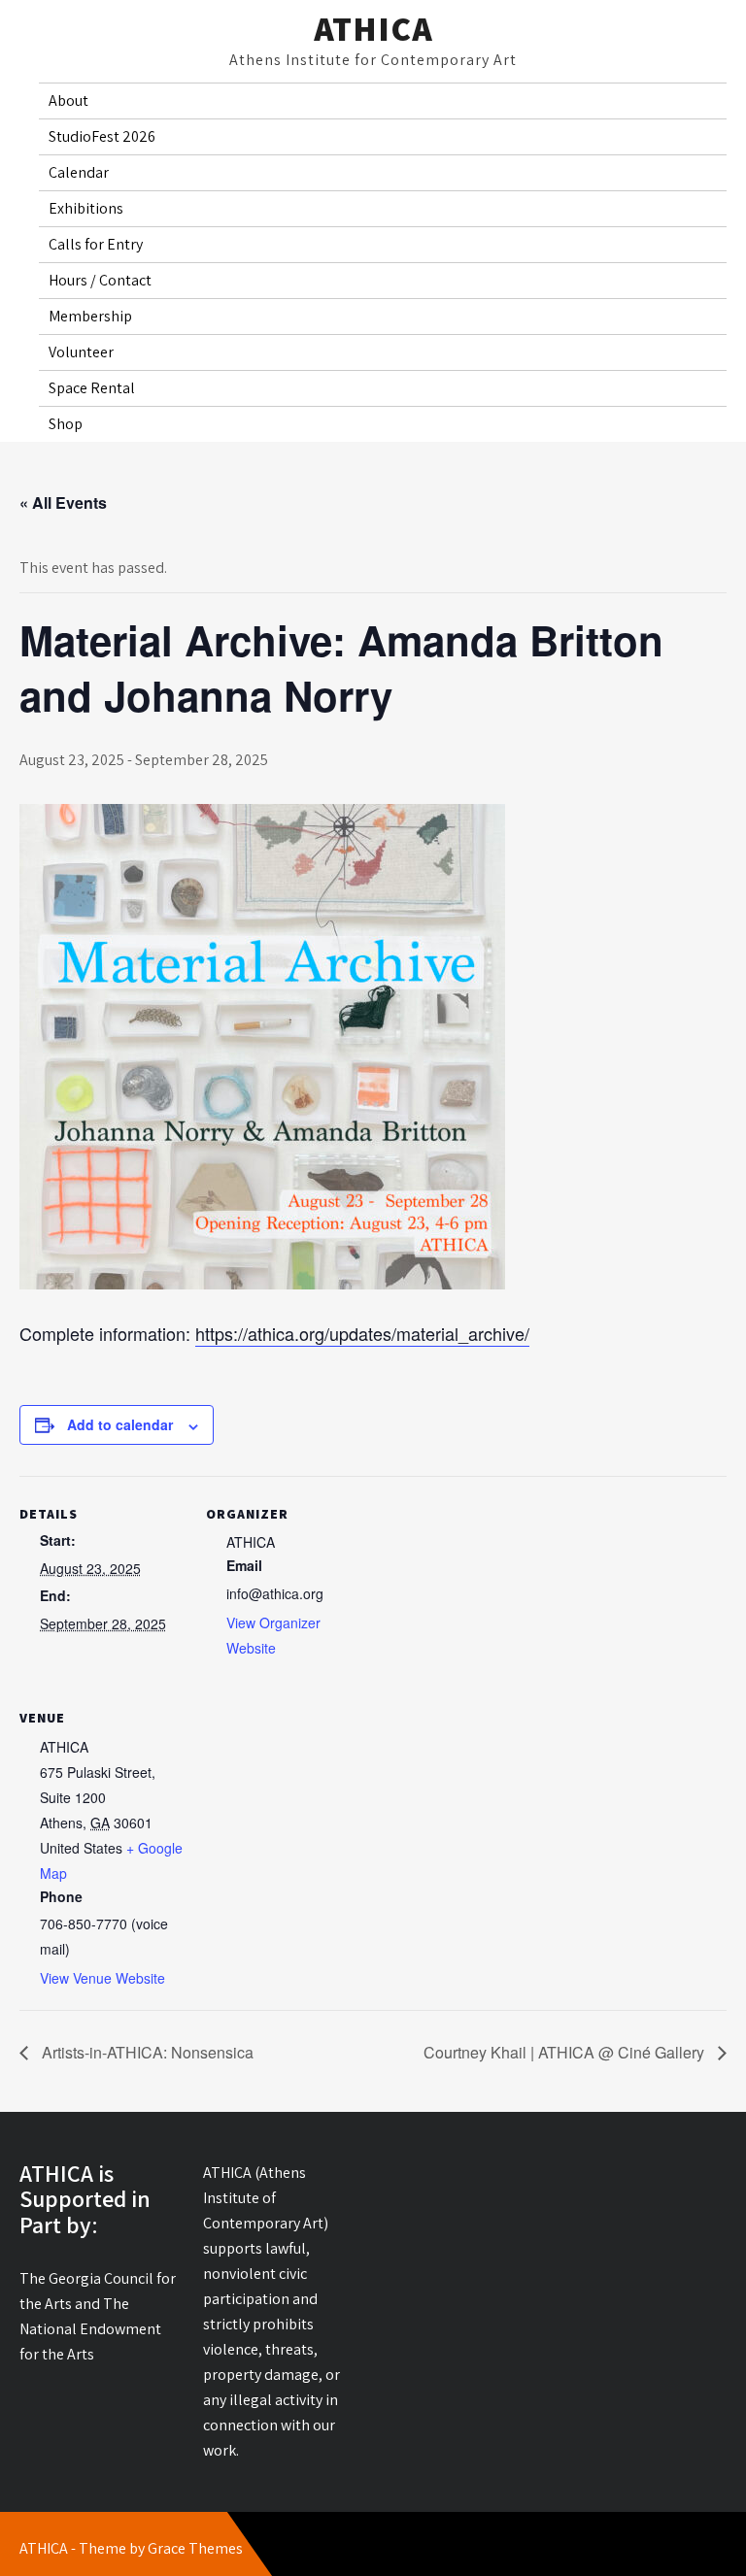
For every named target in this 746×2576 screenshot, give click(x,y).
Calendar (79, 172)
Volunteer (81, 352)
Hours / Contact (100, 280)
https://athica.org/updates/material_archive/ (362, 1333)
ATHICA (373, 28)
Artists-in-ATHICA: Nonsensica (146, 2052)
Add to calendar (120, 1424)
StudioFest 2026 (102, 136)
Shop (66, 424)
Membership (90, 316)
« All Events (63, 502)
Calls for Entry (96, 244)
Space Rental (92, 388)
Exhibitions (86, 208)
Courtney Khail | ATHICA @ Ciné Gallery (566, 2052)
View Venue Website (102, 1978)
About (68, 100)
